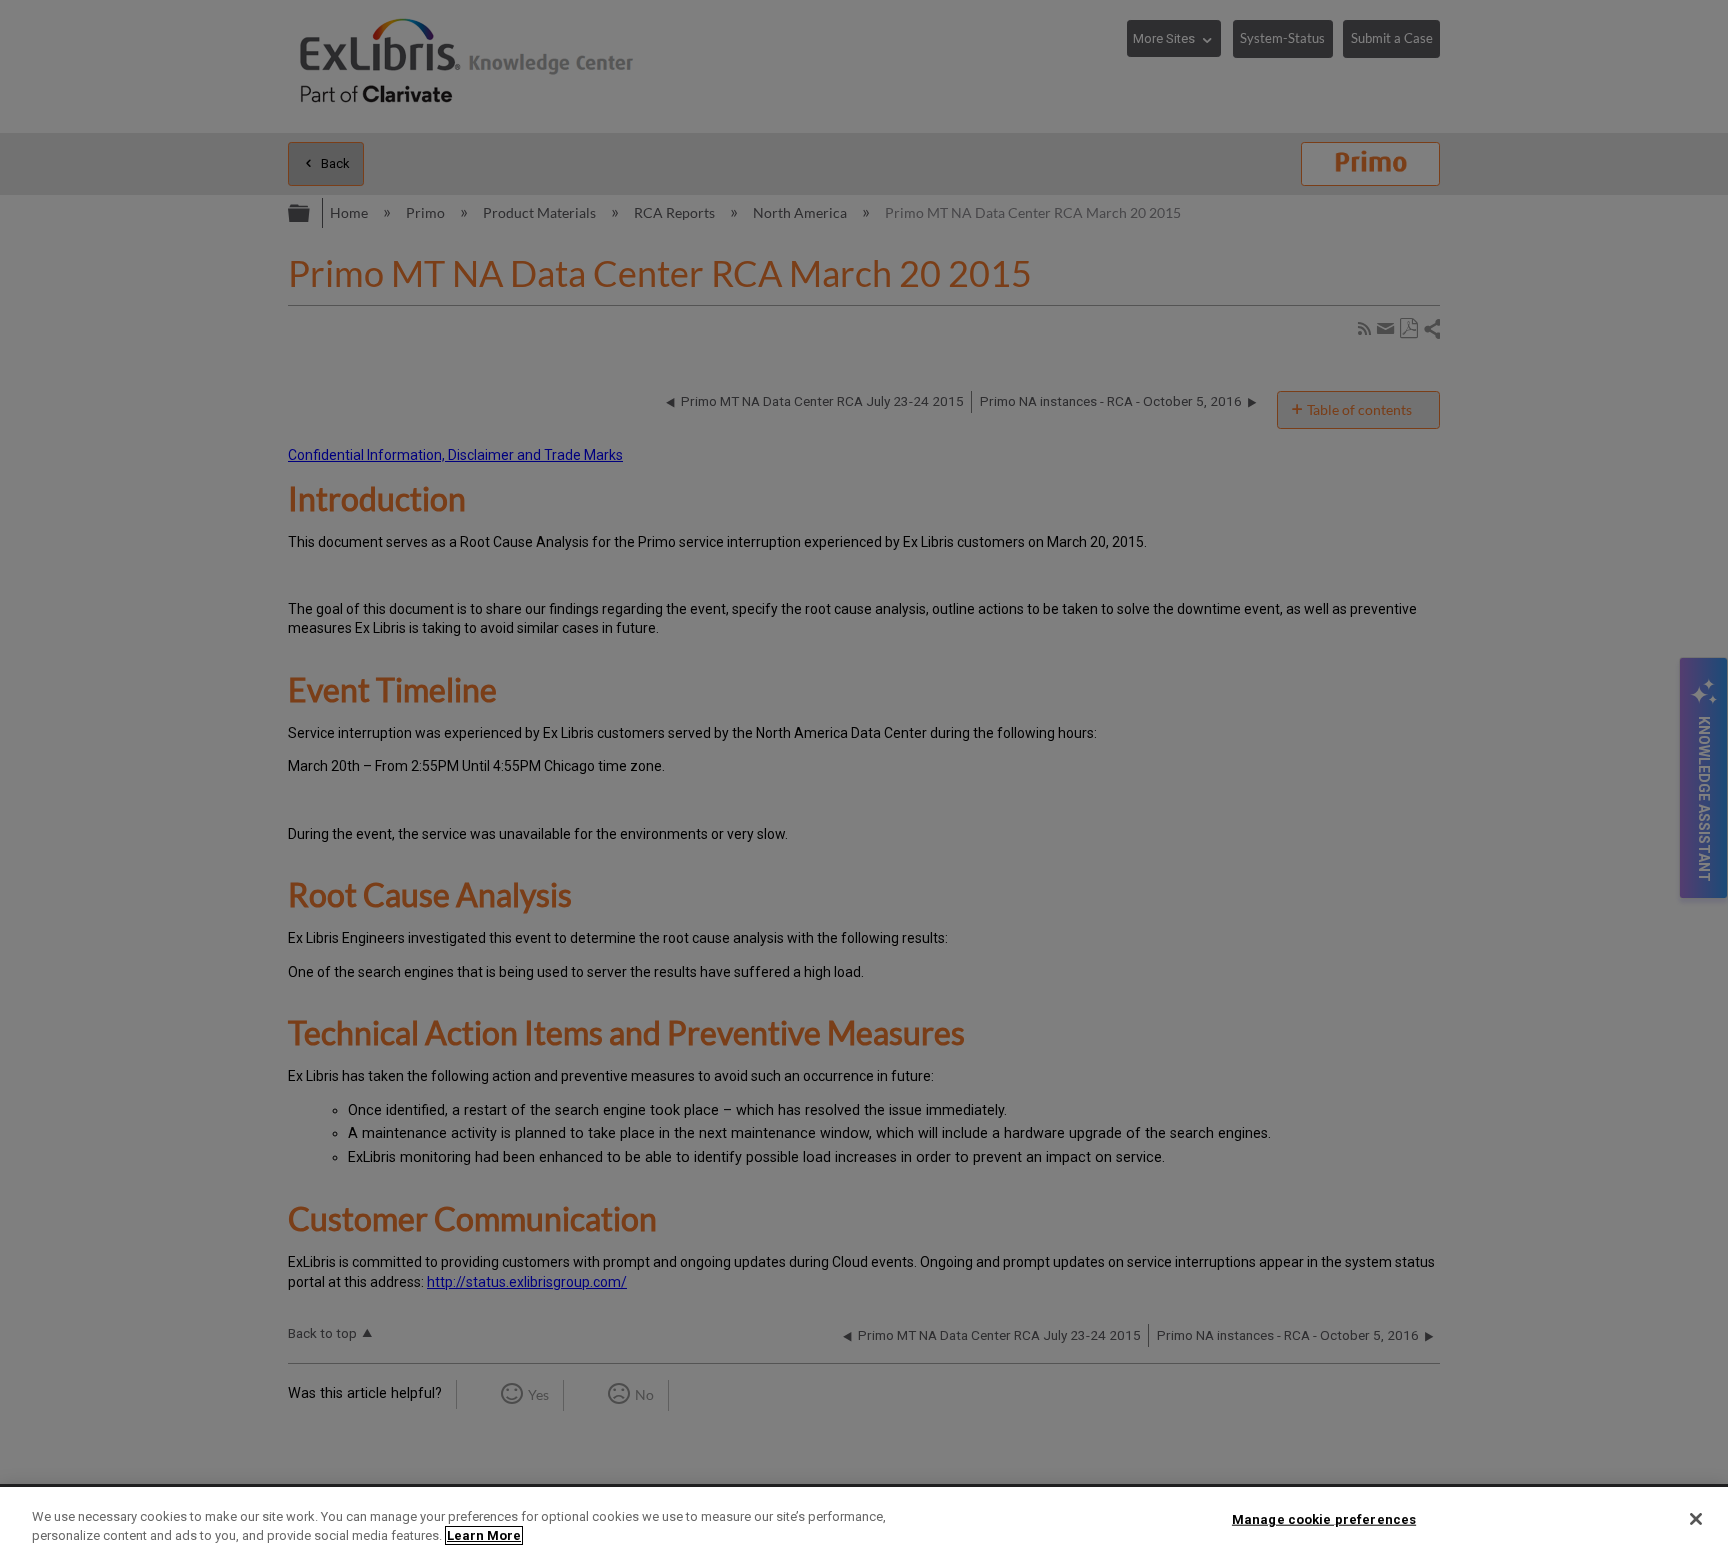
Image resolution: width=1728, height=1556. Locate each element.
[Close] (1696, 1519)
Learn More (484, 1535)
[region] (864, 1521)
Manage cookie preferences (1324, 1519)
